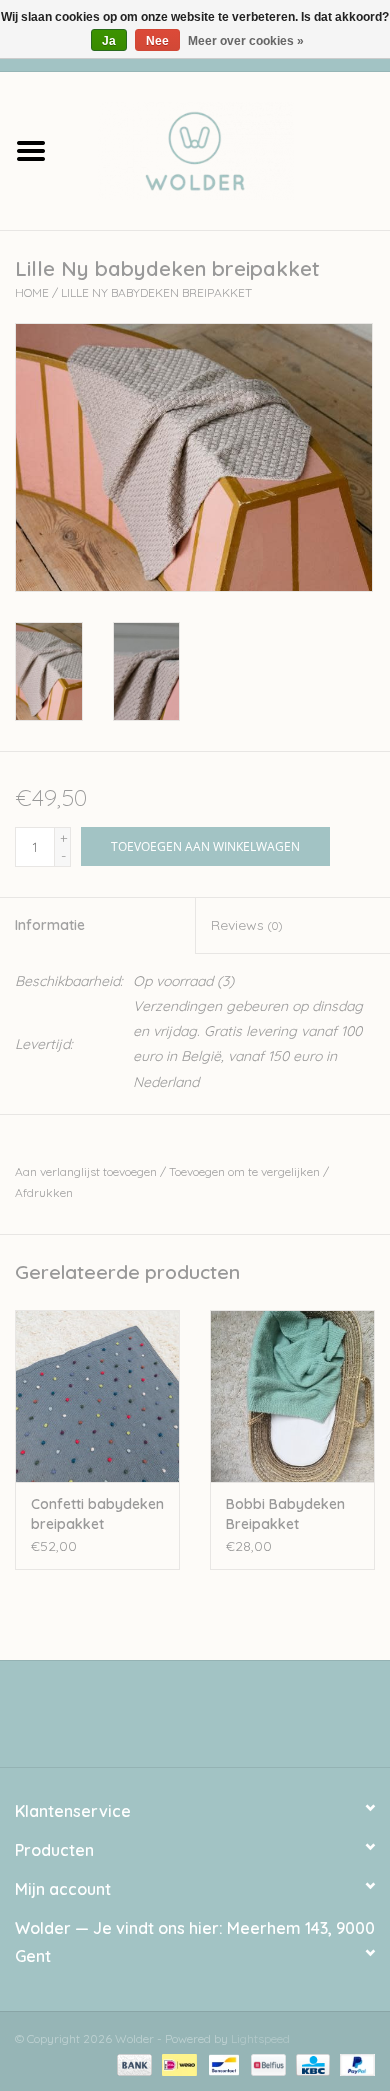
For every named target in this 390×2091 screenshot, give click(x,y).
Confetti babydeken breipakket (97, 1514)
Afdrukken (44, 1192)
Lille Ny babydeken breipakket (156, 292)
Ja (109, 41)
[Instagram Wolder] (213, 1721)
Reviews (246, 925)
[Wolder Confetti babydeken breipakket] (97, 1396)
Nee (157, 41)
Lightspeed (260, 2038)
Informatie (50, 925)
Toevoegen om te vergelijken (246, 1171)
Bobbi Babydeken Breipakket (285, 1514)
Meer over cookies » (246, 41)
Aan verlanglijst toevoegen (86, 1171)
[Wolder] (226, 149)
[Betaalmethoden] (132, 2063)
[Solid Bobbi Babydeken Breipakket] (292, 1396)
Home (32, 292)
